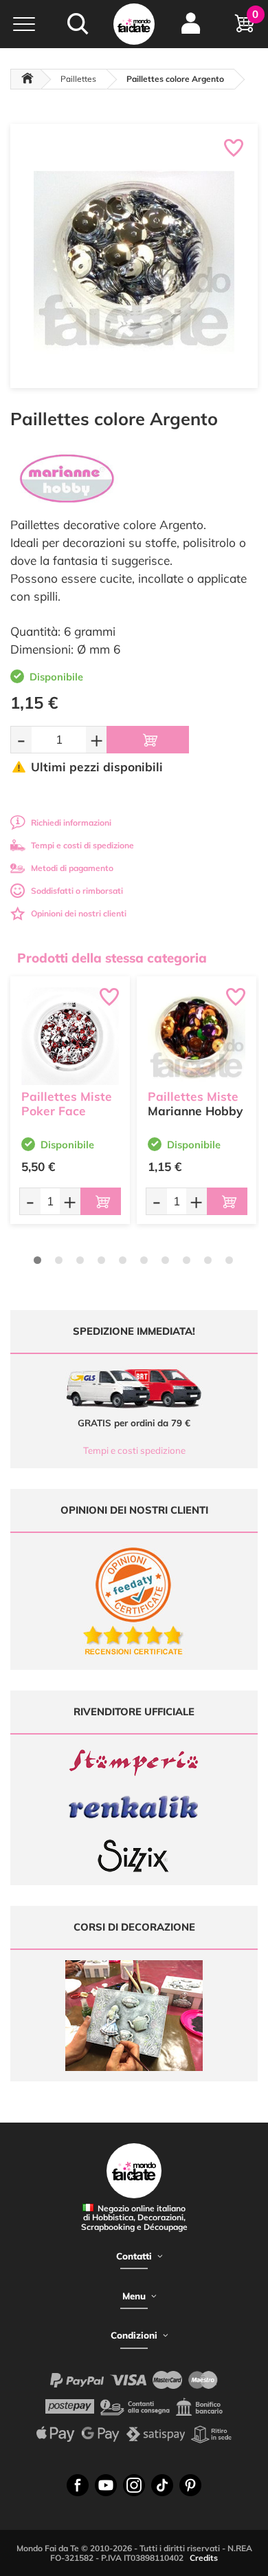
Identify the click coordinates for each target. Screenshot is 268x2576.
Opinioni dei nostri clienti (79, 913)
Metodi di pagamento (72, 868)
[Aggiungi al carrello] (148, 740)
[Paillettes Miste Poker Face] (70, 1036)
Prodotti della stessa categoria (112, 958)
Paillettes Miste (193, 1096)
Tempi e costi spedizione (134, 1450)
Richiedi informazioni (71, 823)
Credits (204, 2558)
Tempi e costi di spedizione (82, 845)
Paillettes (78, 79)
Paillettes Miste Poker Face (67, 1104)
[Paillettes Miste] (197, 1036)
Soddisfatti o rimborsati (77, 891)
